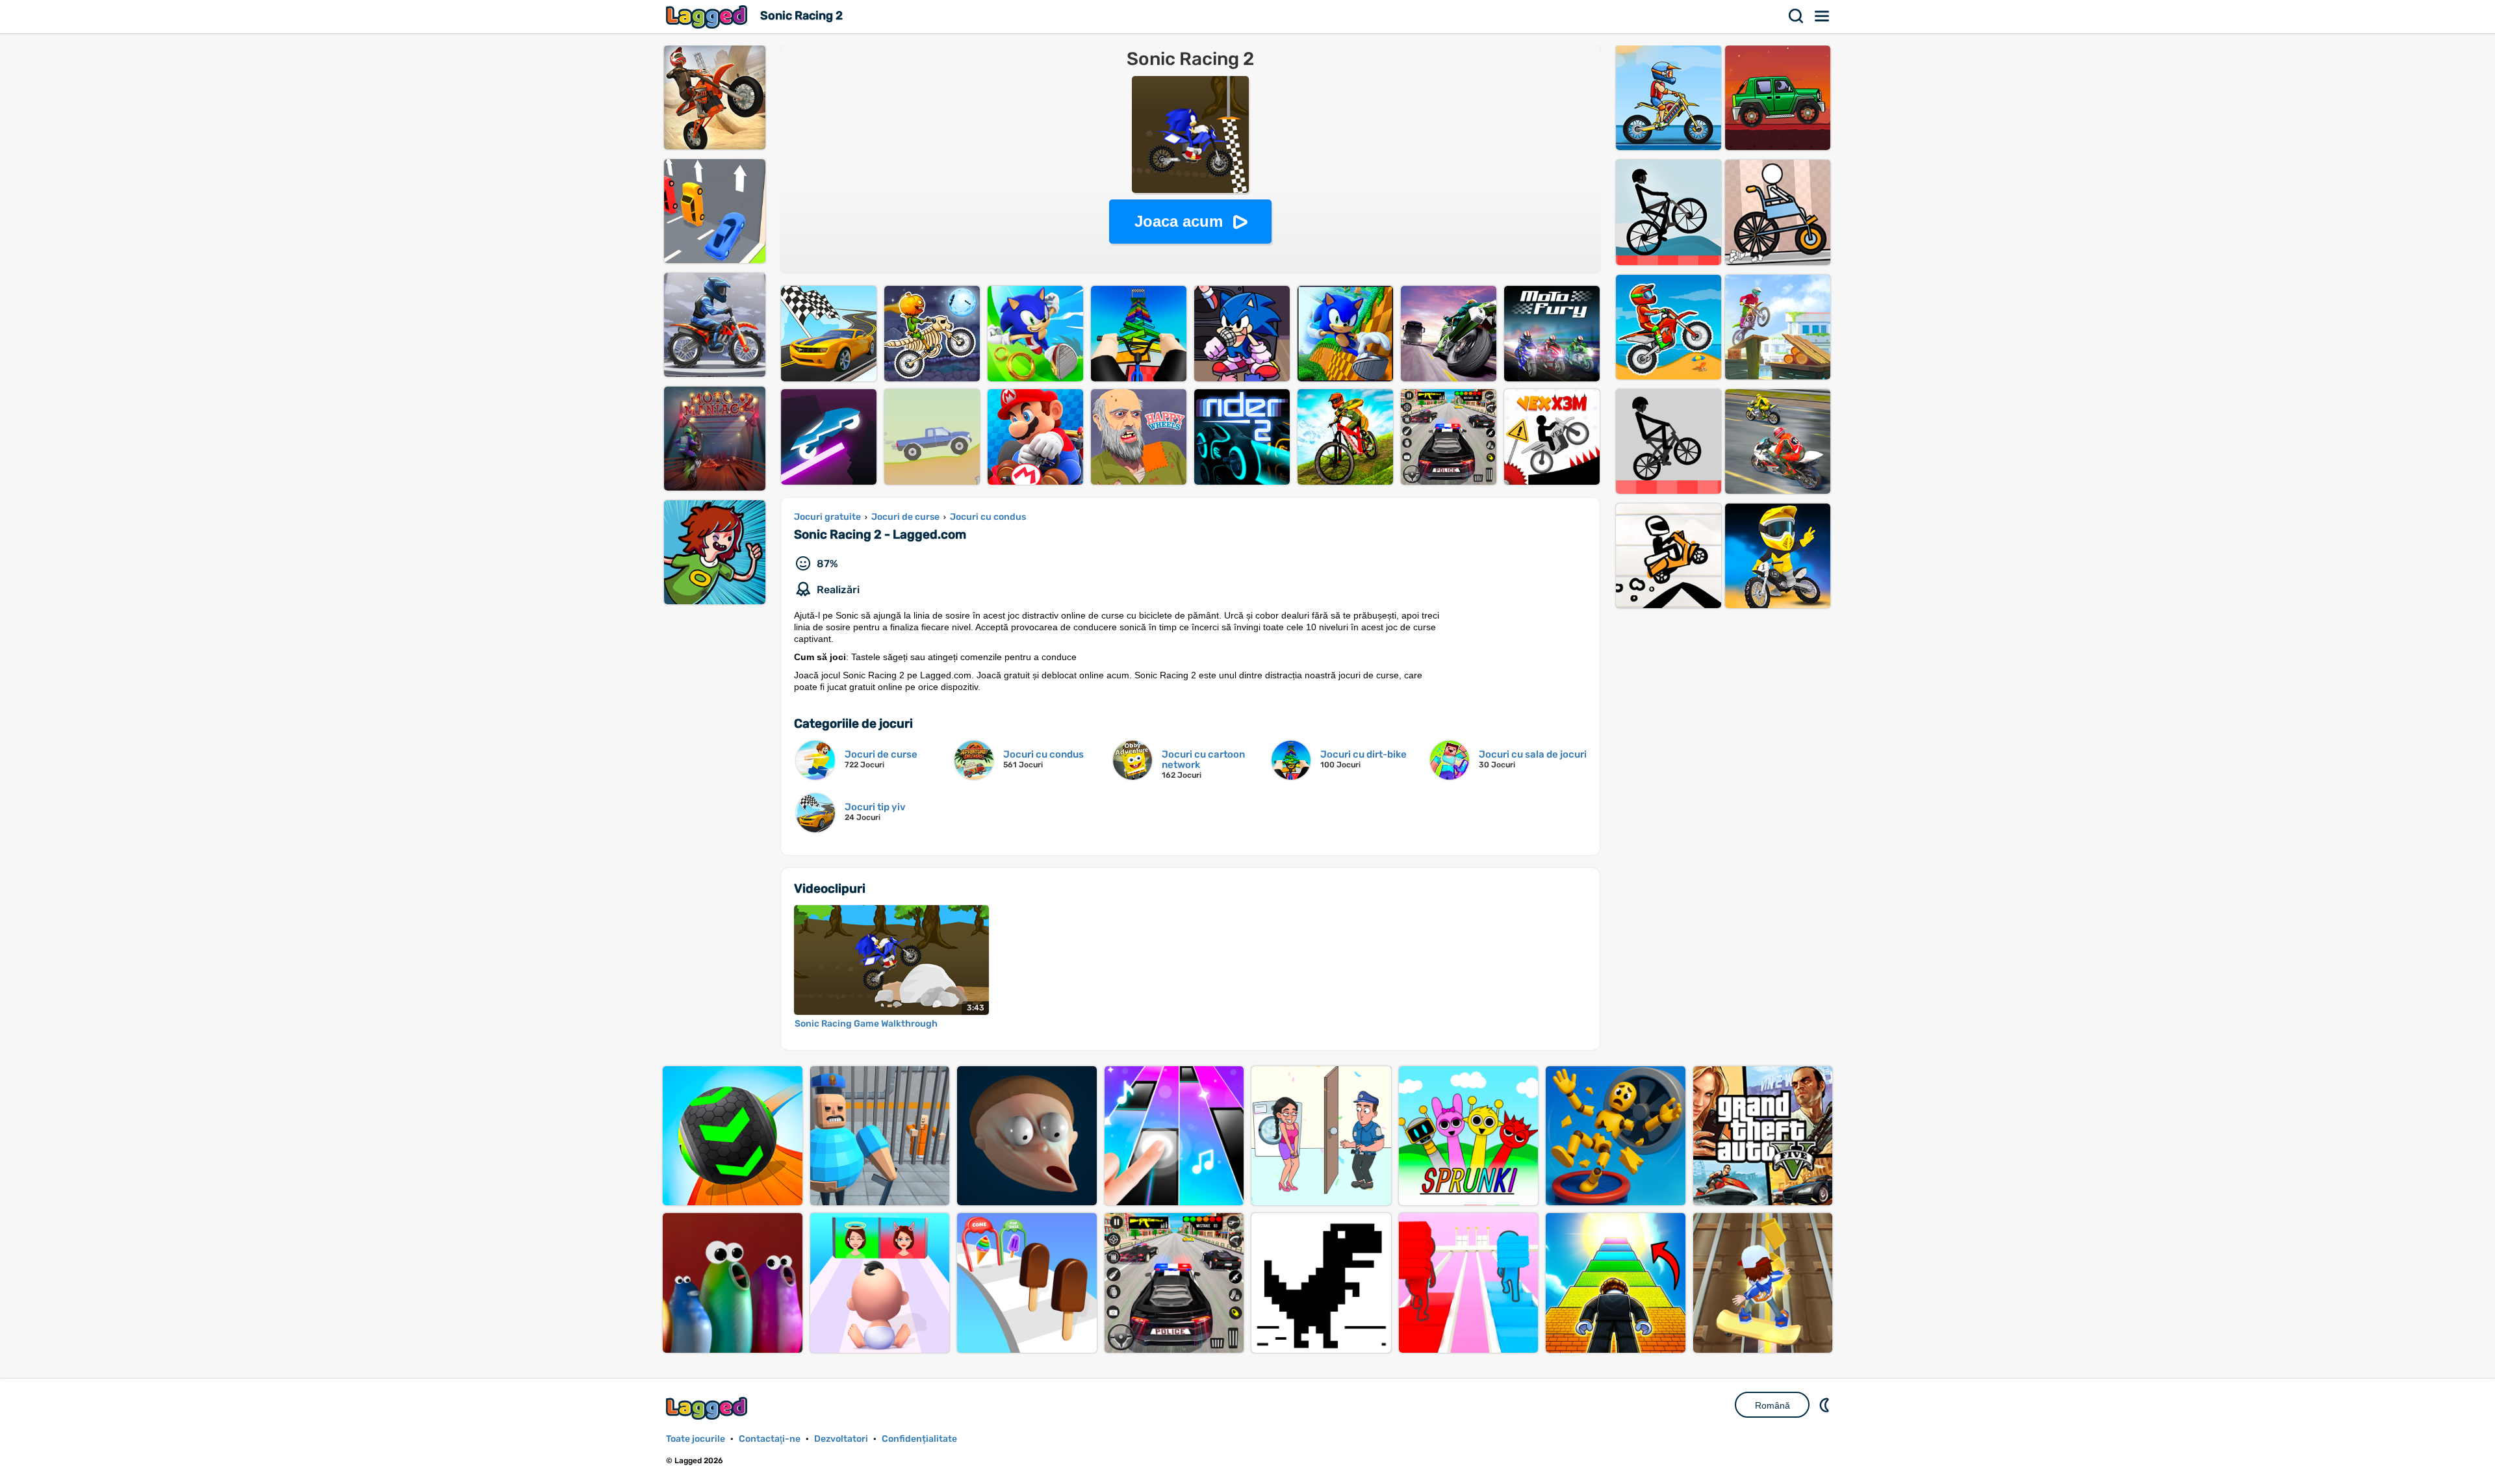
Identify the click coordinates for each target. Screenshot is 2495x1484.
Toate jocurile (696, 1439)
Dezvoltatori (841, 1439)
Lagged (708, 17)
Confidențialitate (919, 1439)
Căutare (1797, 16)
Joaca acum (1179, 221)
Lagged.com (708, 1408)
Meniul (1823, 16)
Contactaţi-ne (770, 1439)
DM (1826, 1405)
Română (1772, 1405)
